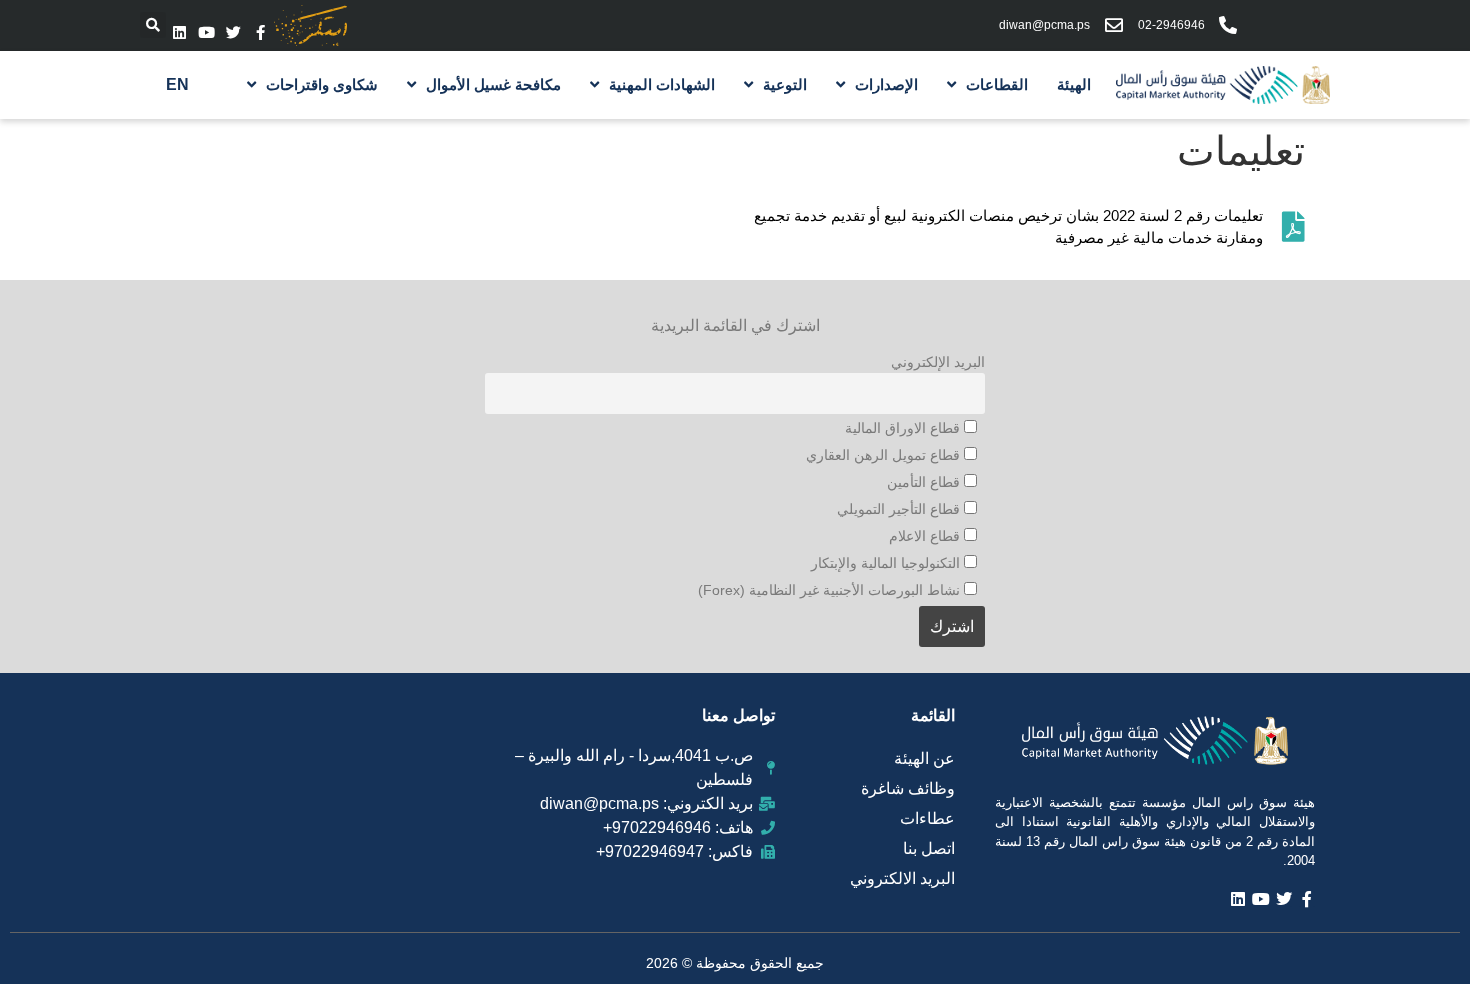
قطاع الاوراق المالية (904, 428)
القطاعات (997, 84)
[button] (153, 25)
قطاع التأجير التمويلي (900, 509)
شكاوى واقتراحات (322, 84)
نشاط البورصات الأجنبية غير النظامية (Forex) (831, 590)
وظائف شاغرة (908, 788)
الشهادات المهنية (662, 84)
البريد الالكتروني (902, 878)
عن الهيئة (924, 758)
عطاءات (927, 818)
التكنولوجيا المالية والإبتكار (887, 563)
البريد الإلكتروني (938, 362)
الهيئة (1074, 84)
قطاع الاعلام (926, 536)
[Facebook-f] (260, 32)
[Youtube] (206, 32)
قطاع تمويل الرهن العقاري (885, 455)
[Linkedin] (179, 32)
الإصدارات (886, 84)
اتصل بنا (929, 848)
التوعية (785, 84)
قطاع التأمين (925, 482)
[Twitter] (233, 32)
